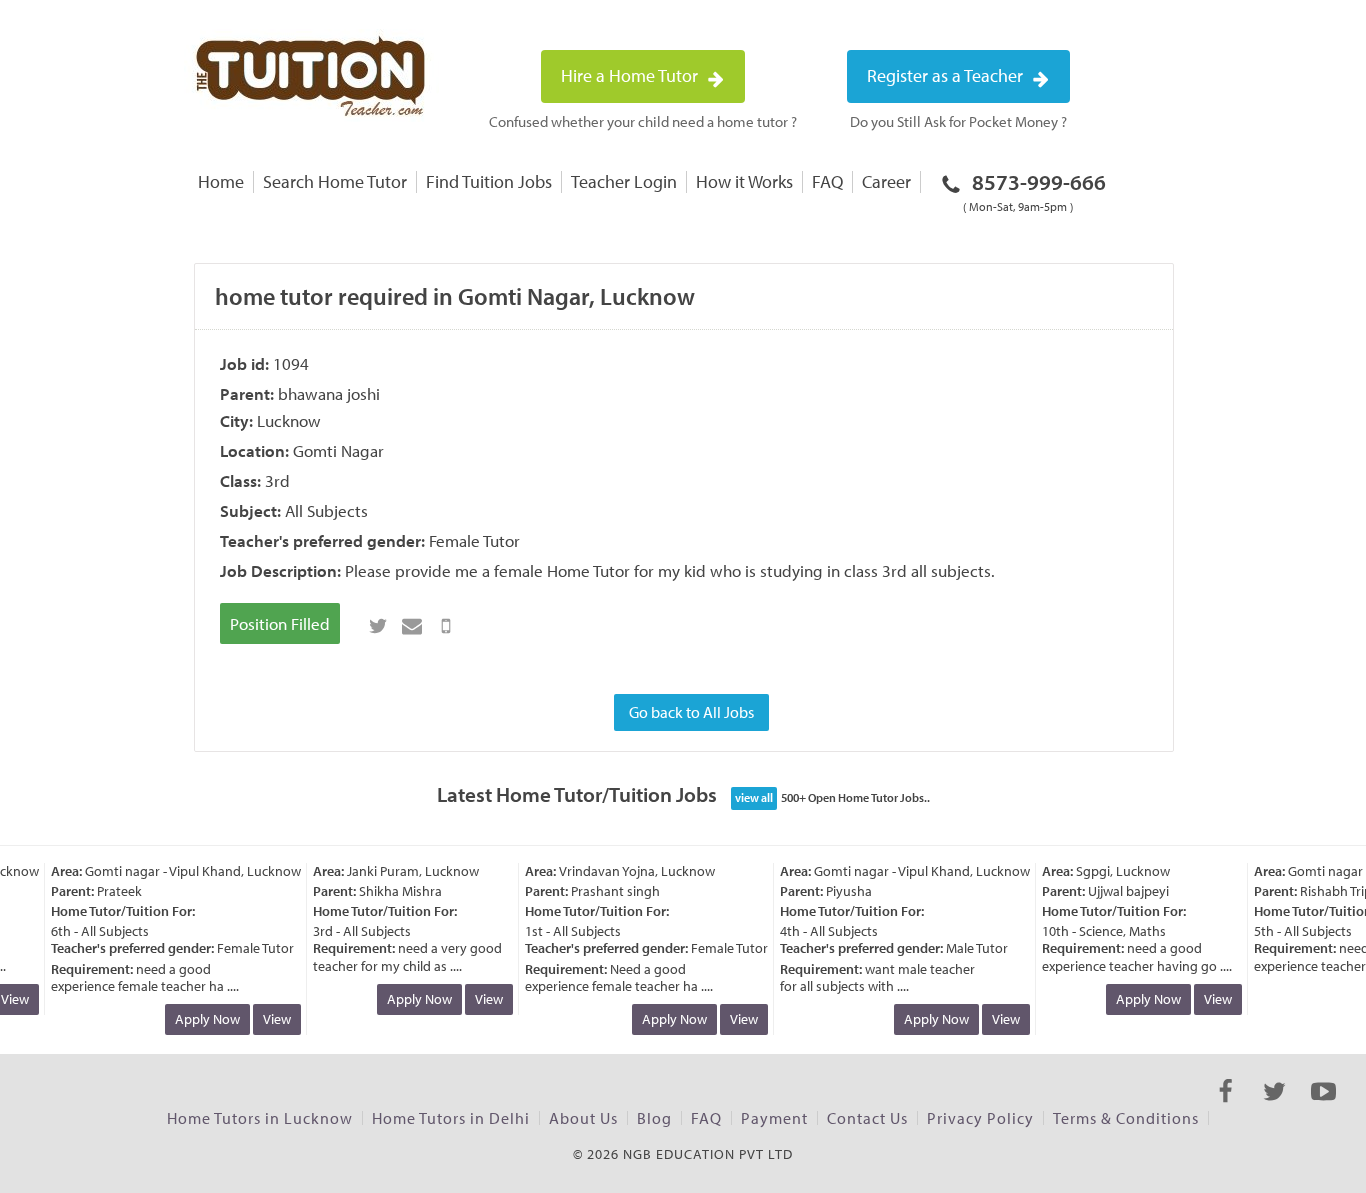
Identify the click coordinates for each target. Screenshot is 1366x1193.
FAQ (827, 181)
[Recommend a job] (412, 626)
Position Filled (280, 623)
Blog (654, 1118)
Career (886, 181)
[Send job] (446, 626)
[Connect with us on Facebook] (1225, 1109)
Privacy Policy (980, 1118)
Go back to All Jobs (691, 712)
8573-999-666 (1034, 191)
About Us (583, 1118)
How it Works (744, 181)
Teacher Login (624, 181)
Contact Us (867, 1118)
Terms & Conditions (1126, 1118)
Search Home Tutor (335, 181)
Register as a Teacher (947, 75)
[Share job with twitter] (378, 626)
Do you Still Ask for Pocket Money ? (958, 121)
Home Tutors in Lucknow (260, 1118)
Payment (774, 1118)
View (272, 1019)
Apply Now (202, 1019)
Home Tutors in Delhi (451, 1118)
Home (221, 181)
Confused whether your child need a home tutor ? (643, 121)
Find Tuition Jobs (489, 181)
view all (754, 797)
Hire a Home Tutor (631, 75)
